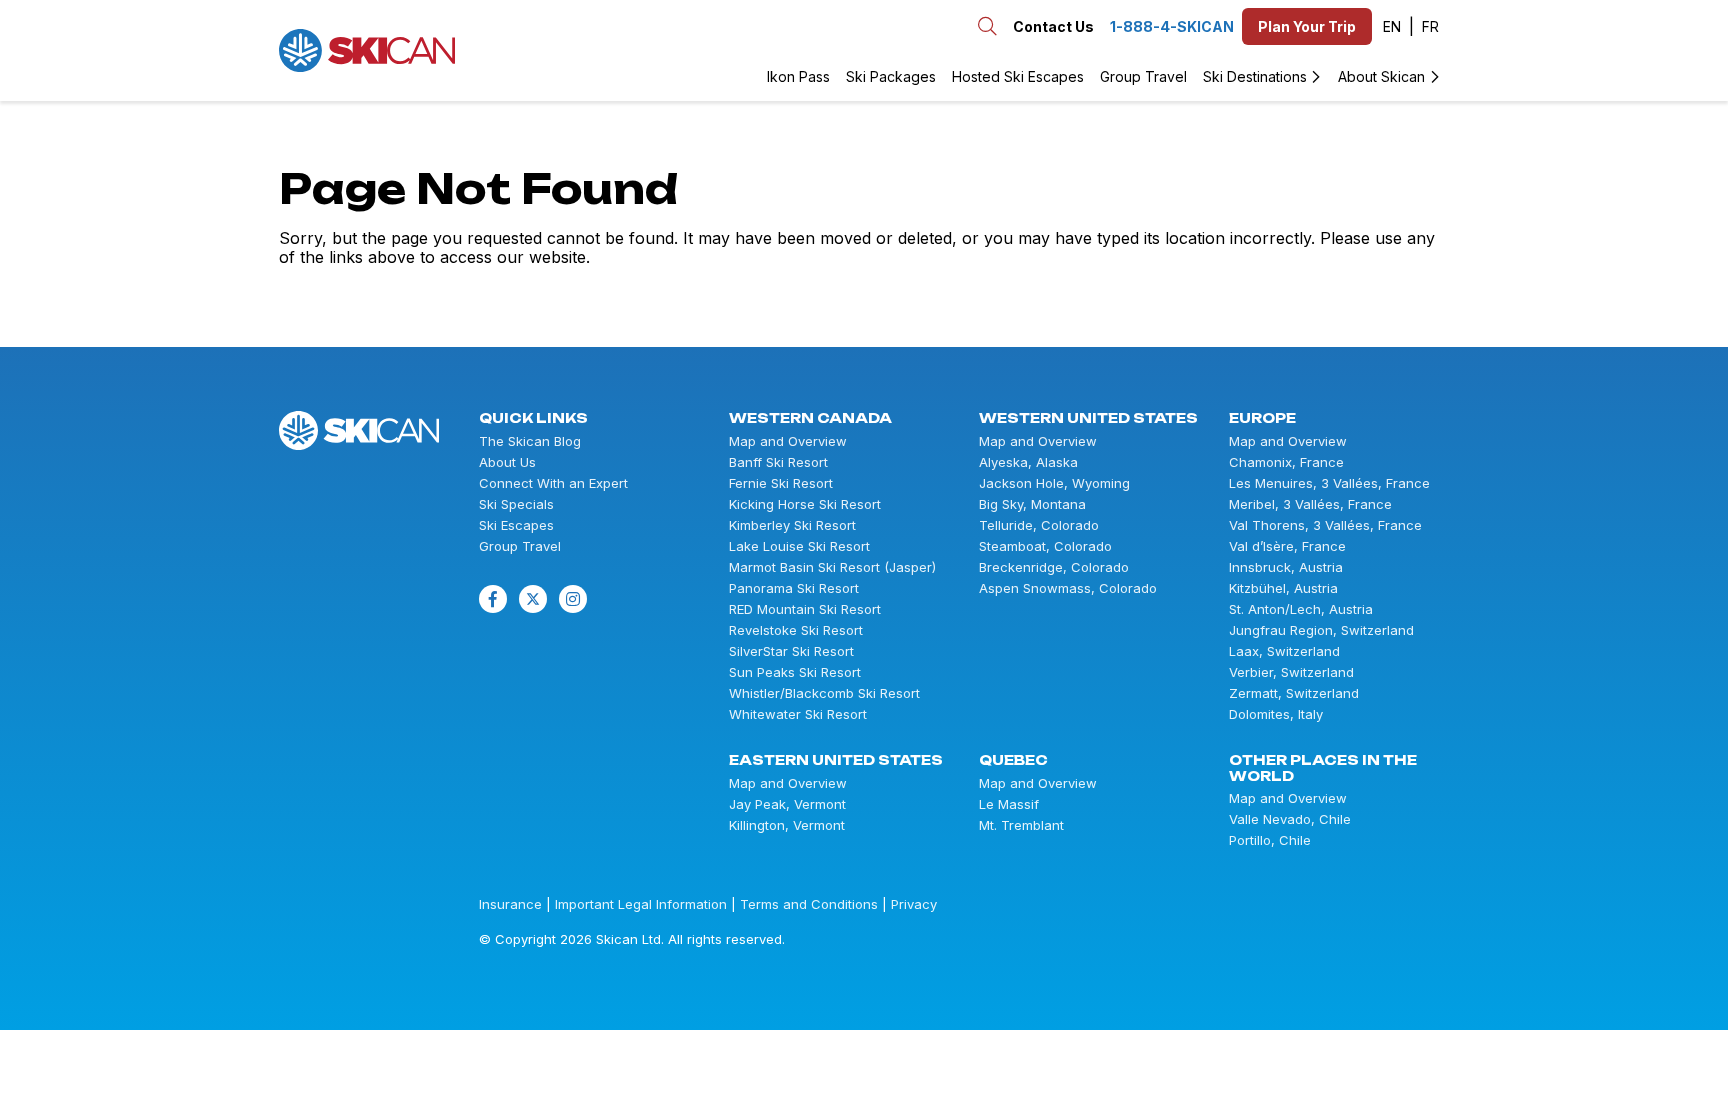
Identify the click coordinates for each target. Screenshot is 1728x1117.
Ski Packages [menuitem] (891, 76)
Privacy (914, 904)
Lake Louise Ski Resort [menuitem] (799, 546)
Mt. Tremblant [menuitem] (1021, 825)
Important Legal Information (641, 904)
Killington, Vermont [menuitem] (787, 825)
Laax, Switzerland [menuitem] (1284, 651)
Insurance (510, 904)
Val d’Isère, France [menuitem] (1287, 546)
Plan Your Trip (1307, 26)
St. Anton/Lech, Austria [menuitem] (1301, 609)
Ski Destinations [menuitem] (1255, 76)
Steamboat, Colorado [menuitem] (1045, 546)
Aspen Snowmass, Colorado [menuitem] (1068, 588)
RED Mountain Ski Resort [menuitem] (805, 609)
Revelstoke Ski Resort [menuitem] (796, 630)
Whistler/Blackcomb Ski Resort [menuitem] (824, 693)
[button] (1398, 27)
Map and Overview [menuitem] (788, 441)
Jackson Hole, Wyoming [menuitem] (1054, 483)
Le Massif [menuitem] (1009, 804)
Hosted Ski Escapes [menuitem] (1018, 76)
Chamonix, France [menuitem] (1286, 462)
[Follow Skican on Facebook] (493, 599)
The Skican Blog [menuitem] (530, 441)
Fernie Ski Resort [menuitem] (781, 483)
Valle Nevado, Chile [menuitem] (1290, 819)
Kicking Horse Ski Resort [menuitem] (805, 504)
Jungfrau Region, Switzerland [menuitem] (1321, 630)
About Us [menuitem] (507, 462)
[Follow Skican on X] (533, 599)
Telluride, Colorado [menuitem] (1039, 525)
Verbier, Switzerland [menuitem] (1291, 672)
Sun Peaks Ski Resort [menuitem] (795, 672)
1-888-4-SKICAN (1172, 26)
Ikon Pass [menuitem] (798, 76)
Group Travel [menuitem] (1143, 76)
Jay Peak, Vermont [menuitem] (787, 804)
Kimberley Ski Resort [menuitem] (792, 525)
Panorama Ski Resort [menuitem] (794, 588)
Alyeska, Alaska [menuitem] (1028, 462)
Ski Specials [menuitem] (516, 504)
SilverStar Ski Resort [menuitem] (791, 651)
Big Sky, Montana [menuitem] (1032, 504)
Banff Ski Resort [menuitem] (778, 462)
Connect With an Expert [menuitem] (553, 483)
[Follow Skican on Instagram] (573, 599)
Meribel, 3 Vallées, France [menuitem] (1310, 504)
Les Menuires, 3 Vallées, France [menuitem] (1329, 483)
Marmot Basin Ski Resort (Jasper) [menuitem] (832, 567)
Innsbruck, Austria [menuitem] (1286, 567)
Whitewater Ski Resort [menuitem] (798, 714)
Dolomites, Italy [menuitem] (1276, 714)
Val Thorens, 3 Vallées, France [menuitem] (1325, 525)
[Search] (481, 50)
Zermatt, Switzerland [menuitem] (1294, 693)
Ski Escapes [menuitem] (516, 525)
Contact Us (1053, 26)
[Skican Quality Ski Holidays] (367, 50)
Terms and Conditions (809, 904)
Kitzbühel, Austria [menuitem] (1283, 588)
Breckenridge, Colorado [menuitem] (1054, 567)
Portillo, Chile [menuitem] (1270, 840)
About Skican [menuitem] (1381, 76)
